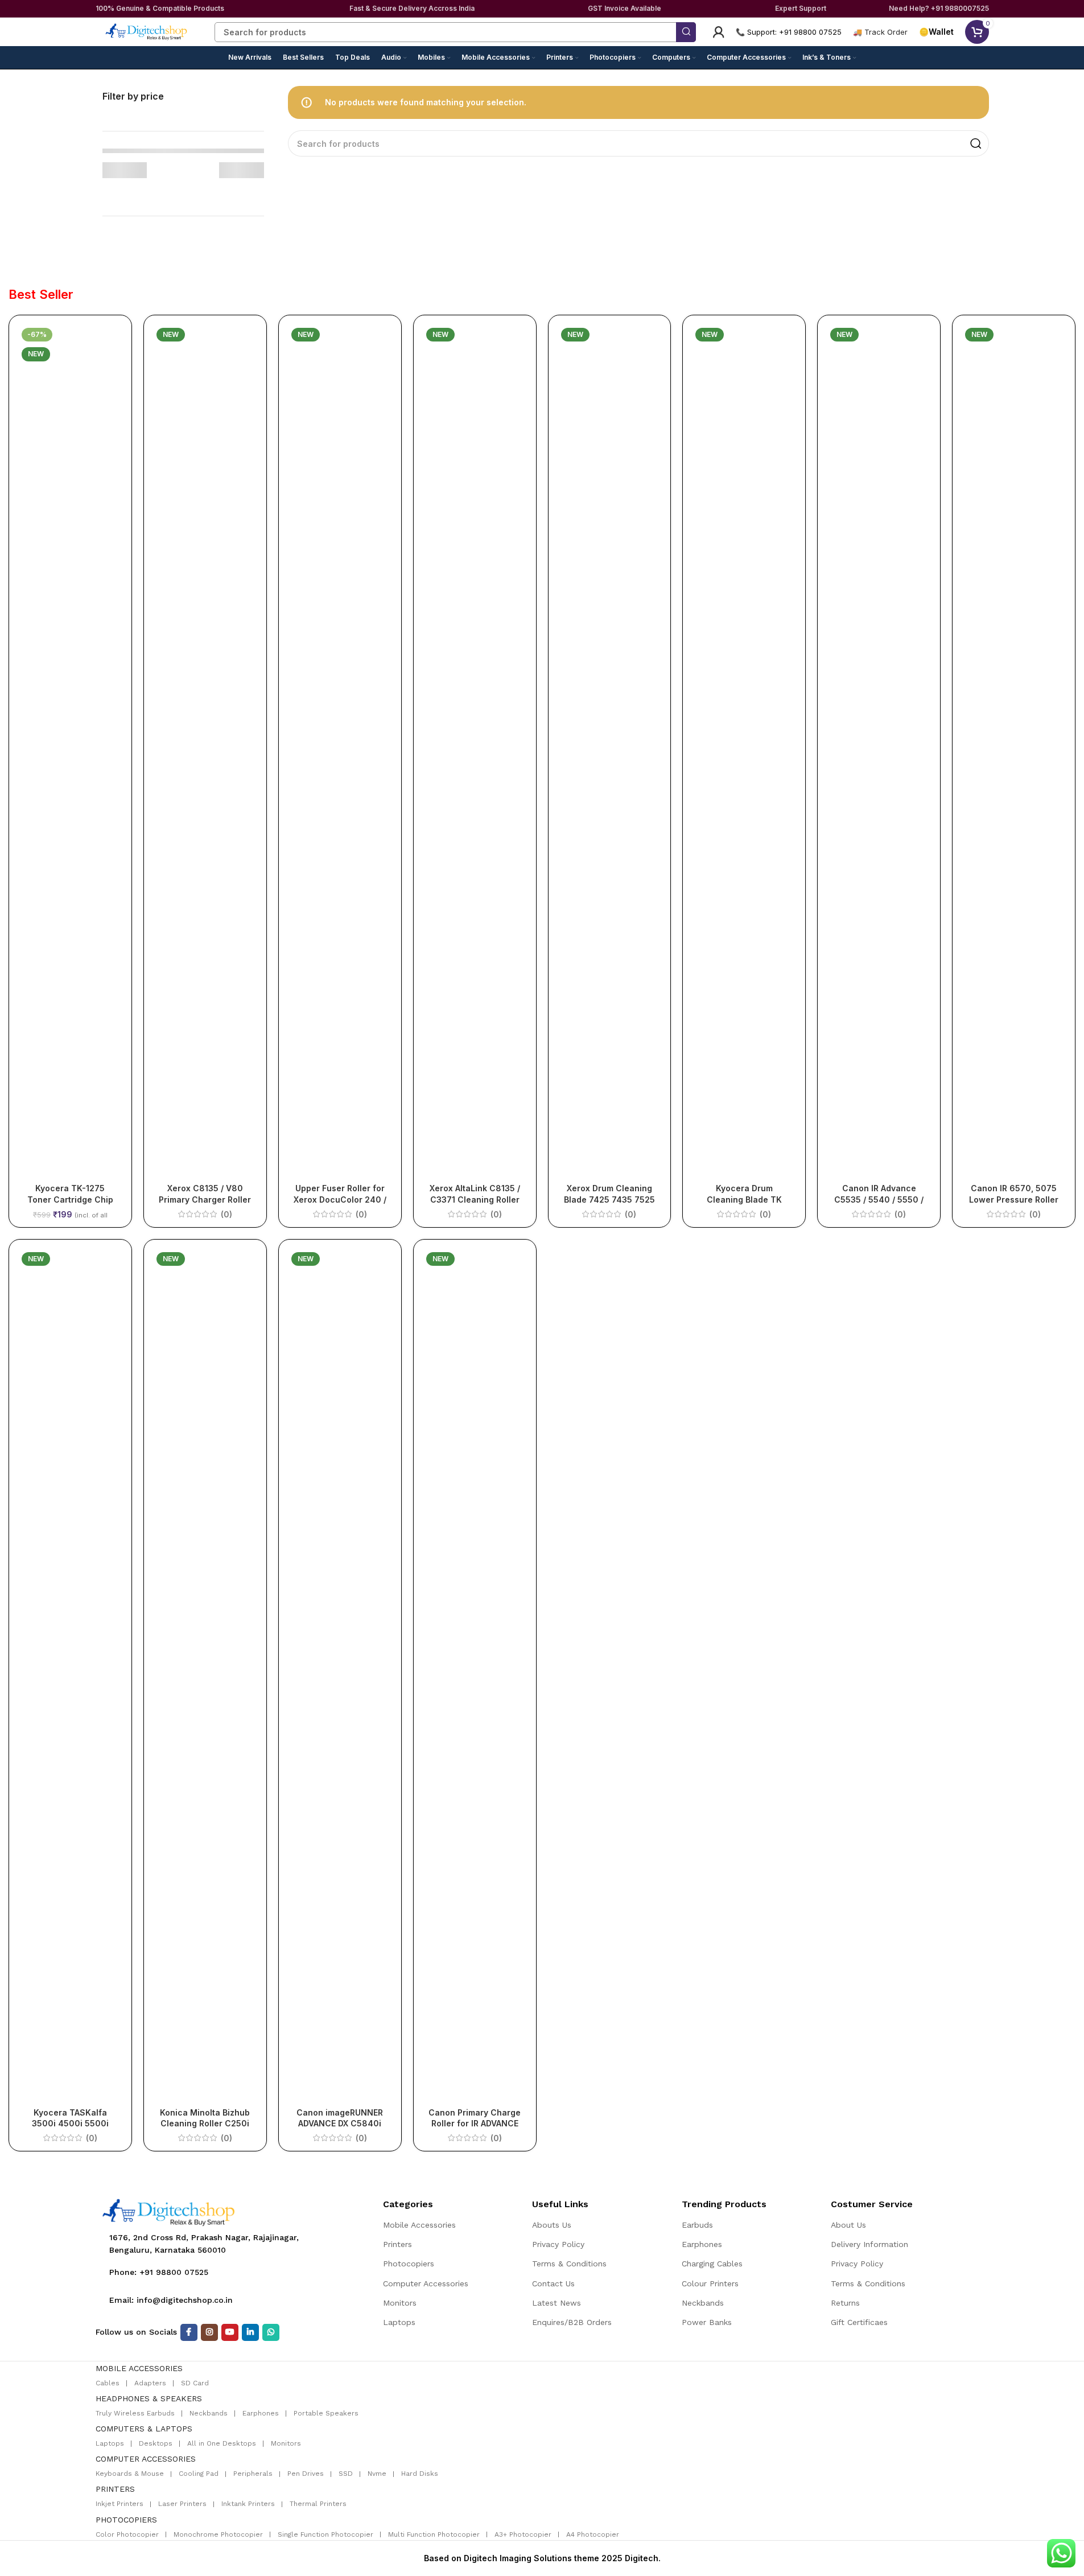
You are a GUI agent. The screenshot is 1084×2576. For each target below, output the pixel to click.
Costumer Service (872, 2204)
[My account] (719, 32)
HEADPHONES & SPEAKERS (149, 2398)
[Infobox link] (880, 32)
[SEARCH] (686, 32)
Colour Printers (710, 2283)
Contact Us (553, 2283)
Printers (397, 2244)
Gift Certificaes (859, 2322)
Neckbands (703, 2303)
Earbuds (697, 2225)
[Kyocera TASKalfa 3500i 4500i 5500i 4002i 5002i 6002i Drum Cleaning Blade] (70, 1675)
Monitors (400, 2303)
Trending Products (724, 2204)
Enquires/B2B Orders (572, 2322)
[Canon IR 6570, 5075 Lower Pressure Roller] (1014, 751)
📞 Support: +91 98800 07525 (789, 32)
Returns (845, 2303)
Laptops (399, 2322)
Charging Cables (712, 2264)
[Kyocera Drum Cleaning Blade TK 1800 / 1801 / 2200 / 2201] (744, 751)
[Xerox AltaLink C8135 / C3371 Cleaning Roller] (475, 751)
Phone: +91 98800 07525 (159, 2272)
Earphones (702, 2244)
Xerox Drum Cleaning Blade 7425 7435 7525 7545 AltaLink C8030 (609, 1199)
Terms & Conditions (569, 2264)
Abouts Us (552, 2225)
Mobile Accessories (419, 2225)
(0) (226, 1215)
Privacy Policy (558, 2244)
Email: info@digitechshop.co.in (171, 2300)
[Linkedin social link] (250, 2332)
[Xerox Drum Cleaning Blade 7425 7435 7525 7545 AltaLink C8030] (610, 751)
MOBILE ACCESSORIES (139, 2368)
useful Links (560, 2204)
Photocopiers (409, 2264)
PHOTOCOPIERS (126, 2520)
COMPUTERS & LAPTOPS (144, 2429)
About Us (848, 2225)
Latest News (557, 2303)
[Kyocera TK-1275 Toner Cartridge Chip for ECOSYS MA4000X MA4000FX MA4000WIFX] (70, 751)
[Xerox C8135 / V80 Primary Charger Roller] (205, 751)
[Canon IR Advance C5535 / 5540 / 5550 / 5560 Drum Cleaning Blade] (879, 751)
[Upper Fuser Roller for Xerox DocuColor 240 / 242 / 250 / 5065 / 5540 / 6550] (340, 751)
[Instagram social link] (209, 2332)
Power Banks (707, 2322)
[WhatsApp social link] (271, 2332)
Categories (408, 2204)
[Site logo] (147, 31)
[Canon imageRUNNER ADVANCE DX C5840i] (340, 1675)
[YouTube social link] (230, 2332)
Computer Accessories (426, 2283)
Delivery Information (869, 2244)
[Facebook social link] (189, 2332)
